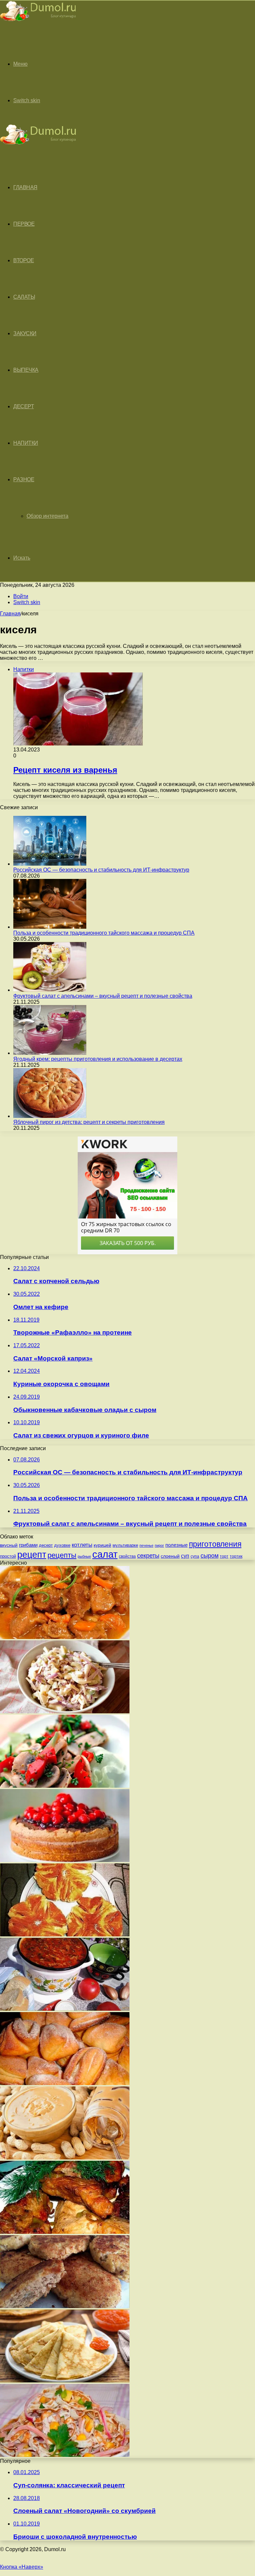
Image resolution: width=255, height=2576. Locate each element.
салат (105, 1554)
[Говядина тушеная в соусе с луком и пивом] (65, 1637)
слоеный (170, 1556)
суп (185, 1556)
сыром (210, 1556)
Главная (10, 614)
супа (195, 1556)
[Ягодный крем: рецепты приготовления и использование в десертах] (50, 1053)
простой (8, 1556)
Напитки (26, 443)
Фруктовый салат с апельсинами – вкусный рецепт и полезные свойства (103, 996)
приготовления (215, 1544)
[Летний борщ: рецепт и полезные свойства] (65, 2009)
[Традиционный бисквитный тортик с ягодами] (65, 1860)
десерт (46, 1545)
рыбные (84, 1556)
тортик (236, 1556)
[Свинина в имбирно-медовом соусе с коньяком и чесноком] (65, 2232)
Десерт (24, 406)
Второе (24, 260)
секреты (148, 1556)
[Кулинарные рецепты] (38, 22)
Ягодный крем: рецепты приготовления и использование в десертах (98, 1059)
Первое (24, 224)
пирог (159, 1545)
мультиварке (125, 1545)
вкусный (9, 1545)
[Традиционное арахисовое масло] (65, 2158)
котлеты (82, 1545)
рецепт (32, 1555)
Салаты (24, 297)
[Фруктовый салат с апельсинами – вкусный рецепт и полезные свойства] (50, 990)
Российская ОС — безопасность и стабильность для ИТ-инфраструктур (101, 870)
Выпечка (26, 370)
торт (224, 1556)
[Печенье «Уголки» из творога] (65, 2083)
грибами (28, 1545)
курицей (102, 1545)
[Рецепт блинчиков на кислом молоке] (65, 2381)
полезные (176, 1545)
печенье (146, 1545)
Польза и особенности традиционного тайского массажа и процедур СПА (104, 933)
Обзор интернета (47, 516)
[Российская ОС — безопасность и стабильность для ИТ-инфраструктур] (50, 864)
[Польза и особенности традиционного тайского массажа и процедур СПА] (50, 927)
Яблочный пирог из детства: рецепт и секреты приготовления (89, 1122)
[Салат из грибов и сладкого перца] (65, 1786)
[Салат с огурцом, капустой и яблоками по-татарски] (65, 1712)
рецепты (62, 1555)
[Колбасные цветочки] (65, 1935)
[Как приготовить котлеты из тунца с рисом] (65, 2306)
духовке (62, 1545)
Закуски (25, 333)
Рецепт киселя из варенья (65, 770)
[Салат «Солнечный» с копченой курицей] (65, 2455)
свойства (127, 1556)
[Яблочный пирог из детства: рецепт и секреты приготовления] (50, 1116)
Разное (24, 479)
